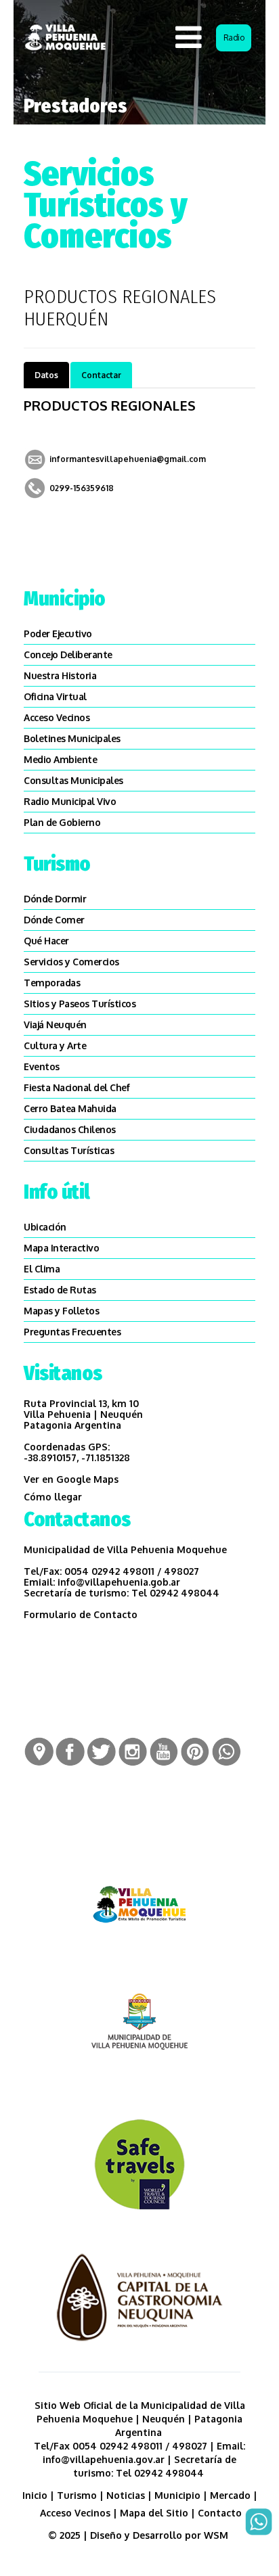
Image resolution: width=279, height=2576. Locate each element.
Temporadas (52, 983)
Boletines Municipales (72, 738)
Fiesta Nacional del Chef (77, 1087)
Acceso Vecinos (57, 717)
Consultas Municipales (73, 780)
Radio (234, 38)
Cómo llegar (53, 1497)
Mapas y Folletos (61, 1311)
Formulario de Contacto (81, 1614)
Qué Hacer (46, 941)
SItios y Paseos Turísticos (80, 1004)
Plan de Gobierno (62, 822)
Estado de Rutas (60, 1290)
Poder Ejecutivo (58, 634)
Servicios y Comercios (71, 962)
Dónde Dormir (55, 899)
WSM (217, 2535)
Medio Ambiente (60, 759)
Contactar (101, 375)
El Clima (42, 1269)
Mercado (230, 2495)
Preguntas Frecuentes (72, 1332)
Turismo (77, 2495)
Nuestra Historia (60, 675)
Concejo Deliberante (68, 654)
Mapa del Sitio (154, 2513)
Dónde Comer (54, 920)
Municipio (177, 2495)
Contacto (220, 2513)
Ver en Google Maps (71, 1479)
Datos (46, 375)
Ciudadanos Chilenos (70, 1129)
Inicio (35, 2495)
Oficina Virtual (55, 696)
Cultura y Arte (55, 1045)
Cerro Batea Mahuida (70, 1108)
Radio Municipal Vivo (70, 801)
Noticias (126, 2495)
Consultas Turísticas (69, 1150)
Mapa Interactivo (61, 1248)
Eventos (42, 1066)
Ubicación (45, 1227)
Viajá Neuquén (55, 1025)
